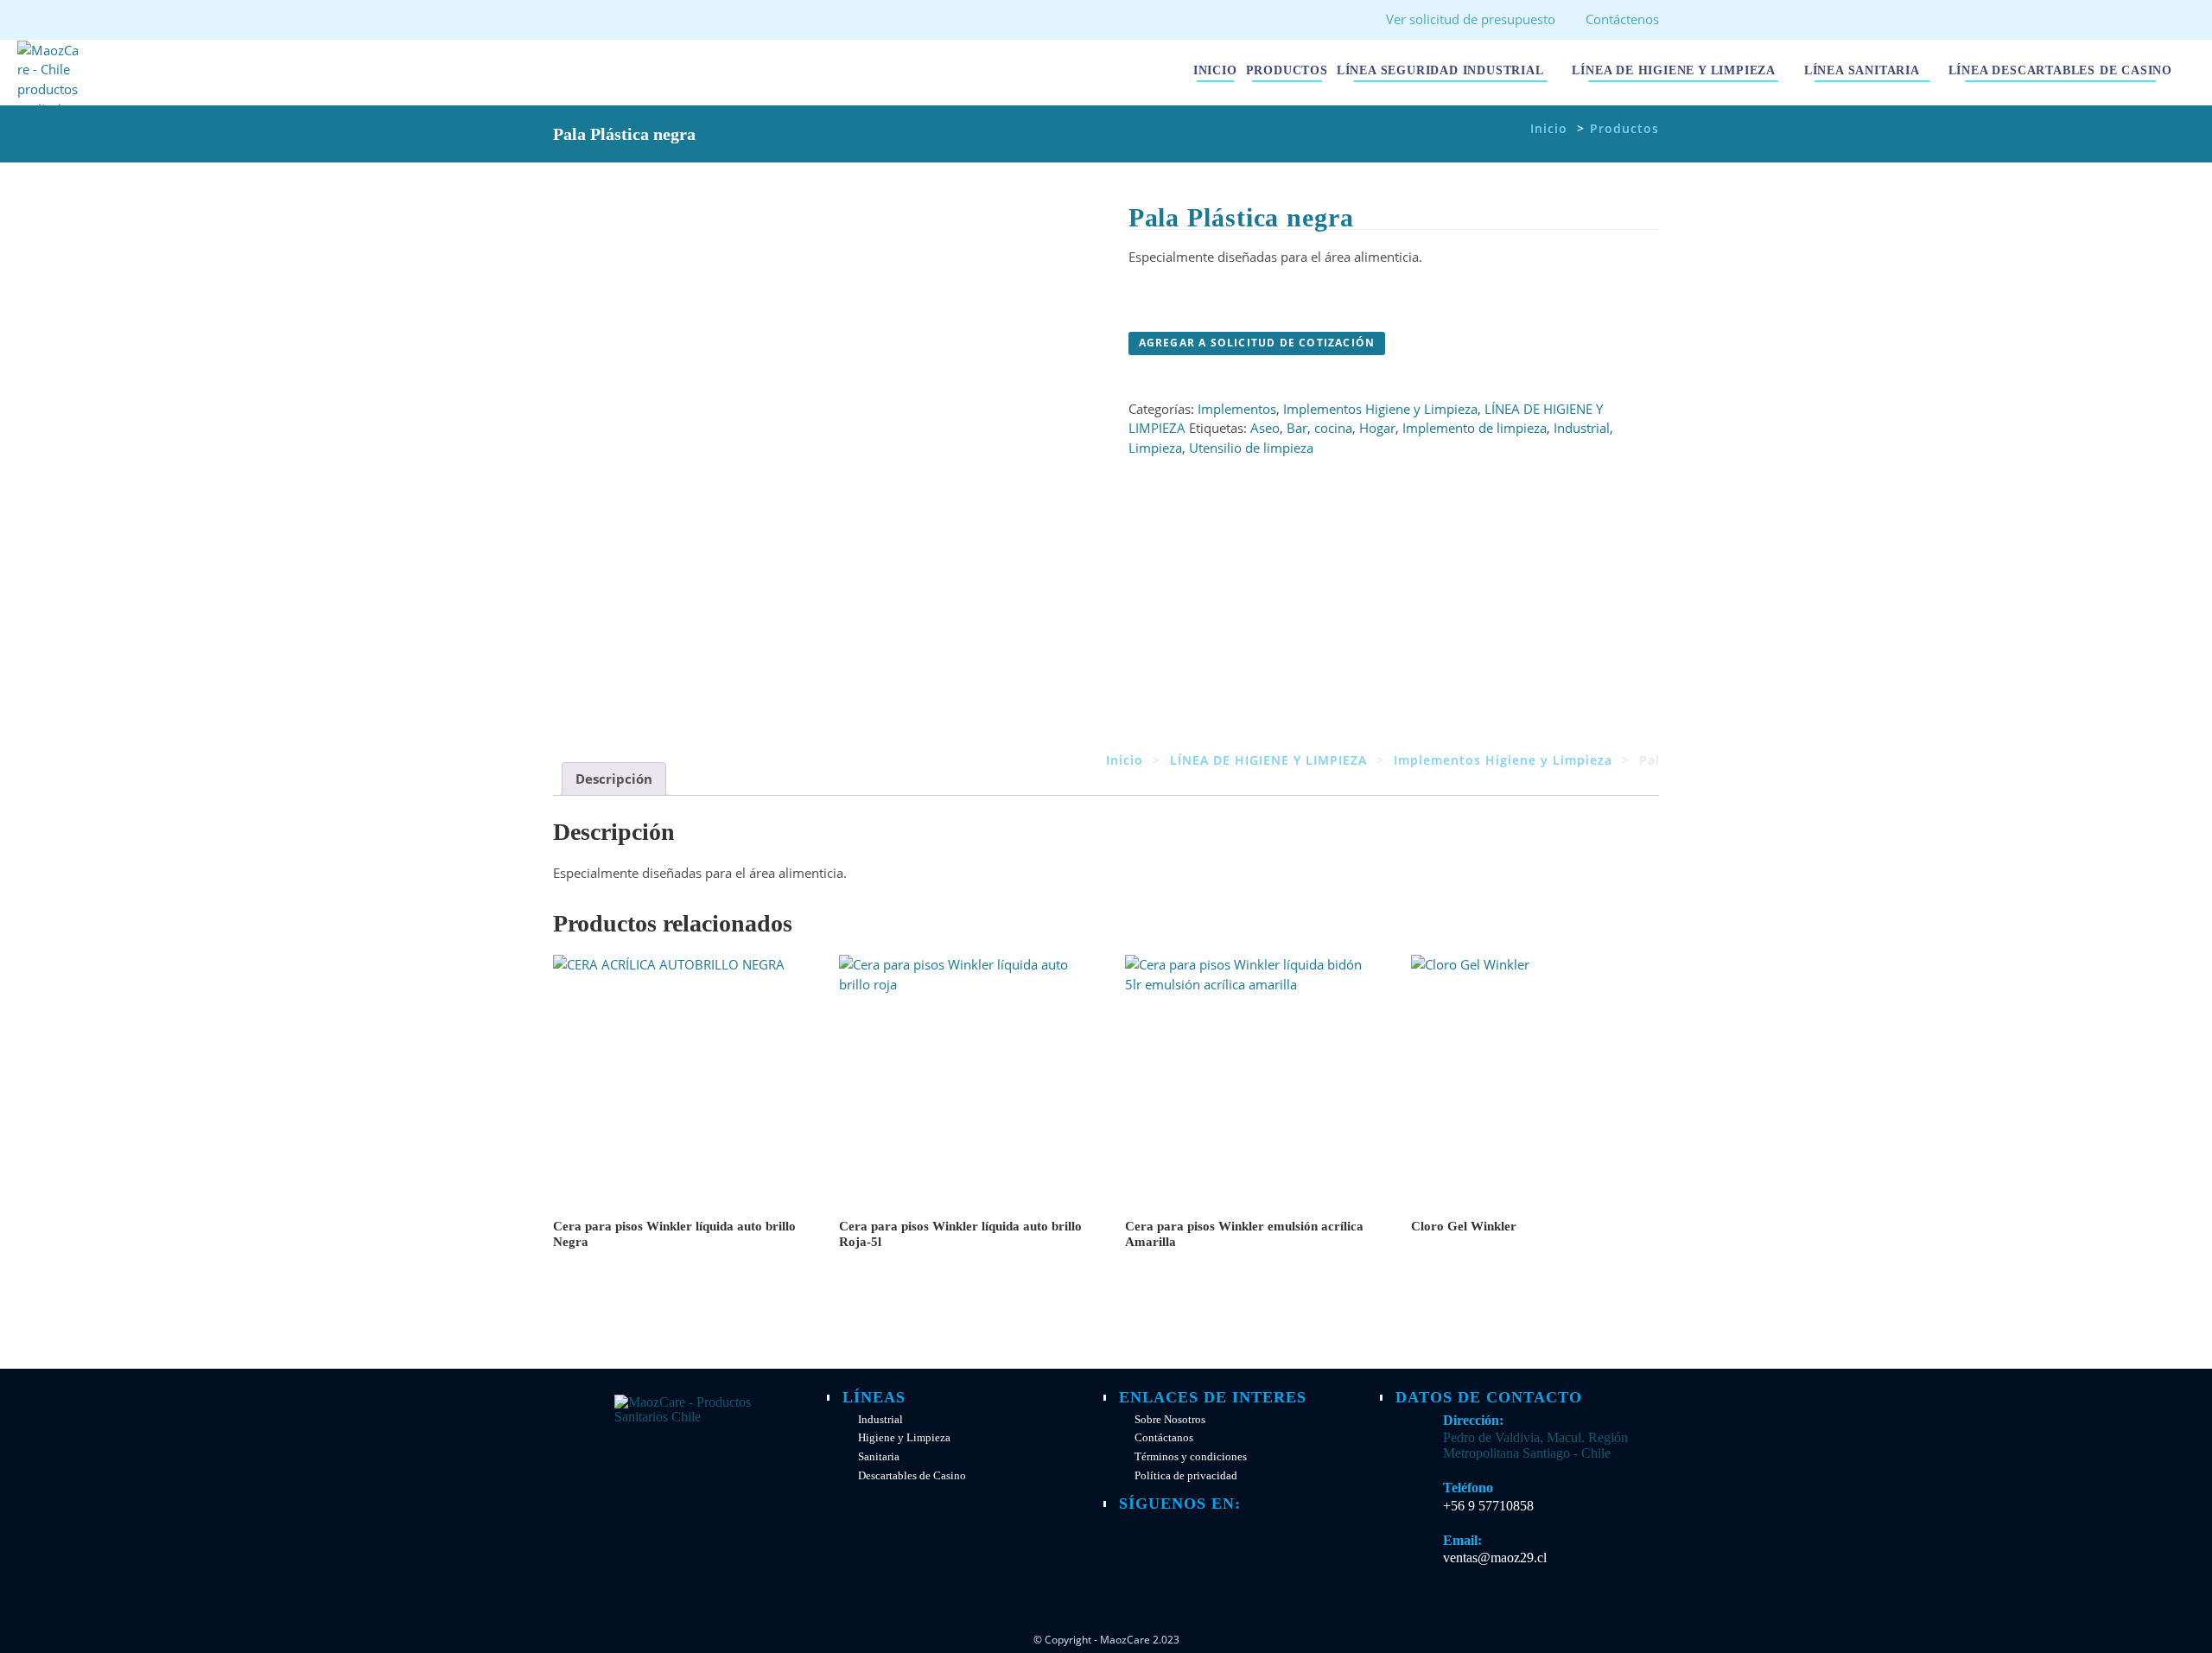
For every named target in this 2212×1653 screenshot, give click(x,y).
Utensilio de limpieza (1251, 448)
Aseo (1265, 428)
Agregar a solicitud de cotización (1257, 343)
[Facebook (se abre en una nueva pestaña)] (564, 22)
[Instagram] (1179, 1537)
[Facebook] (1139, 1537)
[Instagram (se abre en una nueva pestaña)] (590, 22)
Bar (1297, 428)
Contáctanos (1164, 1438)
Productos (1624, 128)
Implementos (1237, 409)
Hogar (1377, 428)
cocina (1333, 428)
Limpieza (1155, 448)
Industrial (1582, 428)
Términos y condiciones (1191, 1457)
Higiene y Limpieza (904, 1438)
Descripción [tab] (614, 779)
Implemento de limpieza (1475, 428)
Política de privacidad (1186, 1476)
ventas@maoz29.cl (1495, 1558)
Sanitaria (879, 1457)
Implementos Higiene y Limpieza (1380, 409)
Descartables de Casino (912, 1476)
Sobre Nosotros (1170, 1420)
